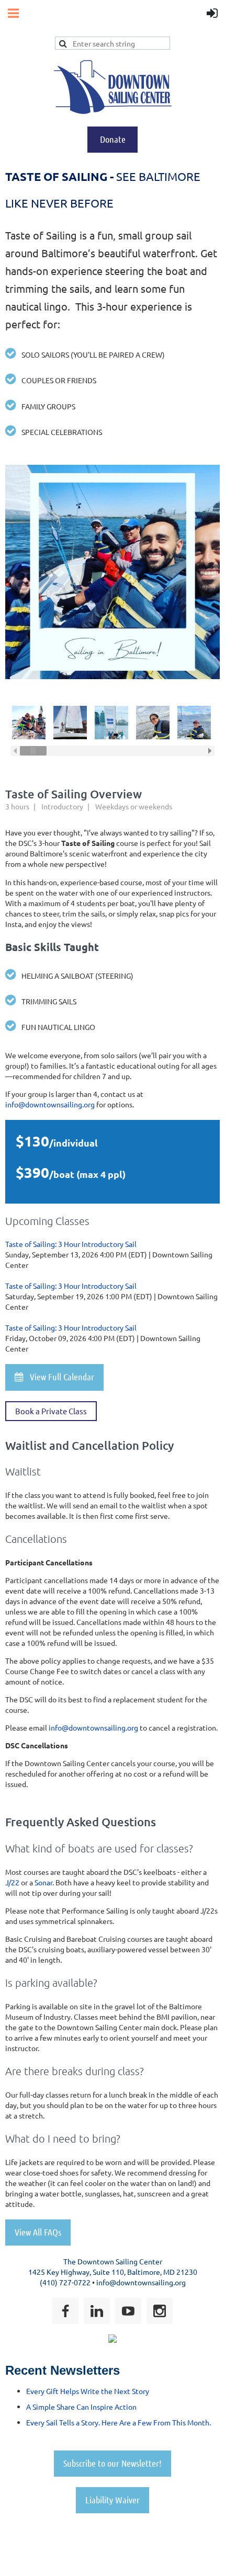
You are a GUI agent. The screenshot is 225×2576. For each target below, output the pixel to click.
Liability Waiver (113, 2500)
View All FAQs (38, 2232)
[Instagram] (160, 2311)
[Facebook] (65, 2311)
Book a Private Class (51, 1411)
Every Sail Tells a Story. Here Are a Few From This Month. (119, 2422)
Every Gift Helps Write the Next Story (88, 2391)
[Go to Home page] (113, 111)
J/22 (12, 1882)
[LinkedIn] (97, 2311)
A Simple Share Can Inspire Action (81, 2407)
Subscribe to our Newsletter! (113, 2463)
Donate (113, 139)
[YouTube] (128, 2311)
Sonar (43, 1882)
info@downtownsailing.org (50, 1104)
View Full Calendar (54, 1377)
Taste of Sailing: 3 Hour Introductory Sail (71, 1244)
